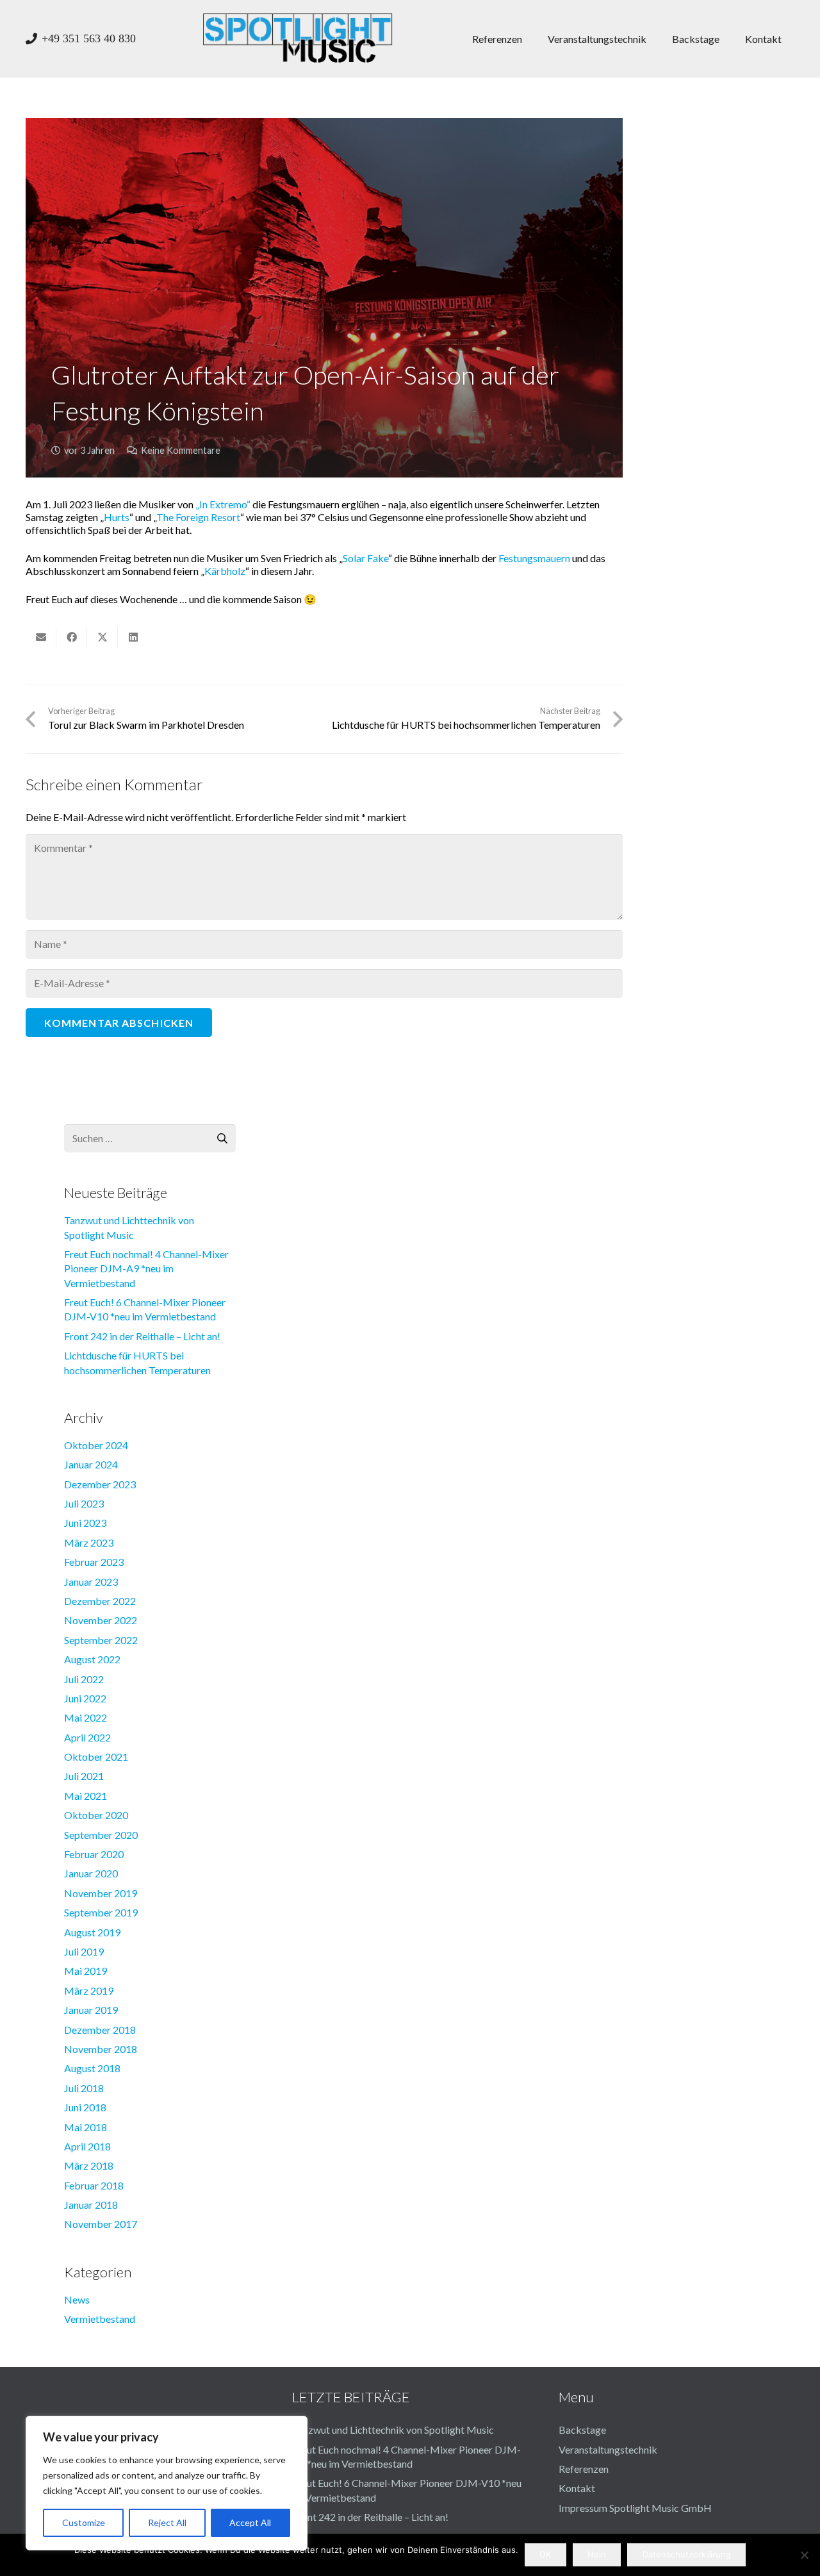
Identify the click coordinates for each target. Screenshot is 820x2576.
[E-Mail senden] (41, 637)
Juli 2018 (84, 2088)
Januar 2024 (91, 1464)
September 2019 (101, 1912)
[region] (167, 2483)
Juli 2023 (84, 1503)
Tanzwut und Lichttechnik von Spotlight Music (393, 2430)
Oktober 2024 (96, 1445)
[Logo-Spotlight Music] (298, 38)
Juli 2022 (84, 1679)
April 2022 (87, 1737)
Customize (84, 2522)
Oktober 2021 (96, 1757)
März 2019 (89, 1990)
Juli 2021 (84, 1776)
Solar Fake (365, 558)
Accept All (250, 2522)
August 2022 (92, 1659)
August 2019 (92, 1932)
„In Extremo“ (223, 504)
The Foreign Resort (198, 517)
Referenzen (584, 2469)
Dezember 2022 (100, 1601)
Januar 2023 (91, 1582)
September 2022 (101, 1640)
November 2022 (101, 1620)
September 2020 (101, 1835)
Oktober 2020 (96, 1815)
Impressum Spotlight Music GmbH (635, 2508)
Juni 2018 (85, 2107)
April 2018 (87, 2146)
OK (545, 2554)
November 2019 (101, 1893)
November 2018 (101, 2049)
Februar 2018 (94, 2185)
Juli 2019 (84, 1951)
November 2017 (101, 2224)
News (77, 2299)
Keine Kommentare (181, 450)
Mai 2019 (86, 1971)
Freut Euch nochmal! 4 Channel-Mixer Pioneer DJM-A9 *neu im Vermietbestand (146, 1268)
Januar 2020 (91, 1873)
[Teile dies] (72, 637)
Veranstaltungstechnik (608, 2449)
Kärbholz (225, 571)
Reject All (167, 2522)
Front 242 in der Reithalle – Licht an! (142, 1336)
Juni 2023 (85, 1523)
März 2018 (89, 2165)
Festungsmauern (534, 558)
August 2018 (92, 2068)
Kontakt (577, 2488)
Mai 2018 (86, 2127)
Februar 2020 (94, 1854)
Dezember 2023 (100, 1484)
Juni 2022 (85, 1698)
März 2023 (89, 1542)
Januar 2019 (91, 2010)
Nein (597, 2554)
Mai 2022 (86, 1717)
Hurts (117, 517)
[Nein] (804, 2555)
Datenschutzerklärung (687, 2554)
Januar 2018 (91, 2205)
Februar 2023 (94, 1562)
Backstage (582, 2430)
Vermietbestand (100, 2319)
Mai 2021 (86, 1796)
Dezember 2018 (100, 2030)
